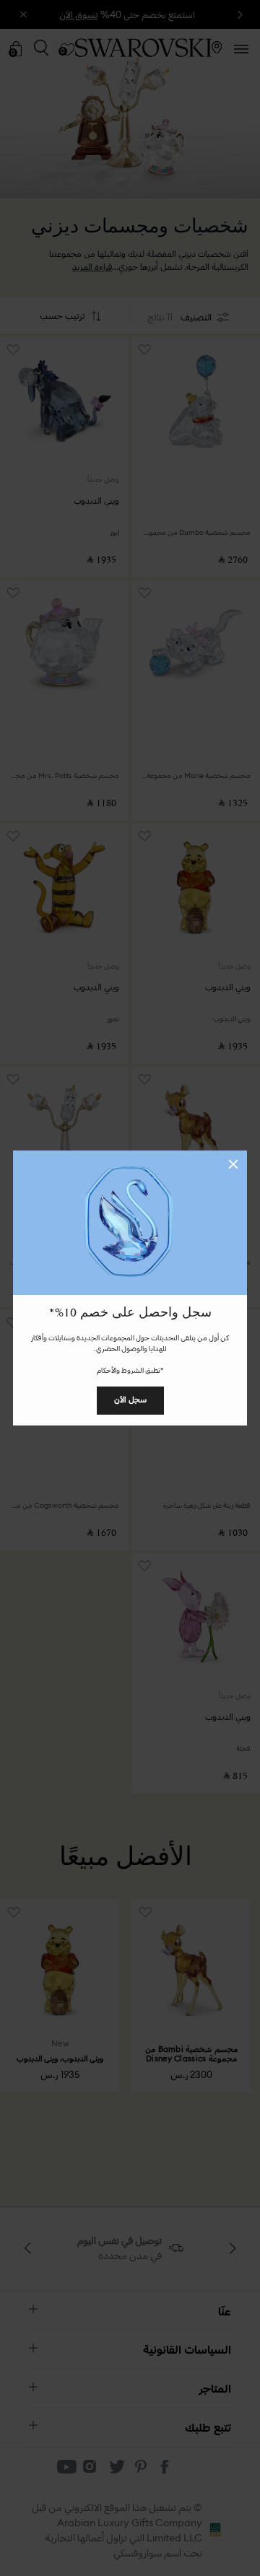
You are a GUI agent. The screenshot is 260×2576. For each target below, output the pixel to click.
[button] (233, 1164)
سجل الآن (130, 1400)
